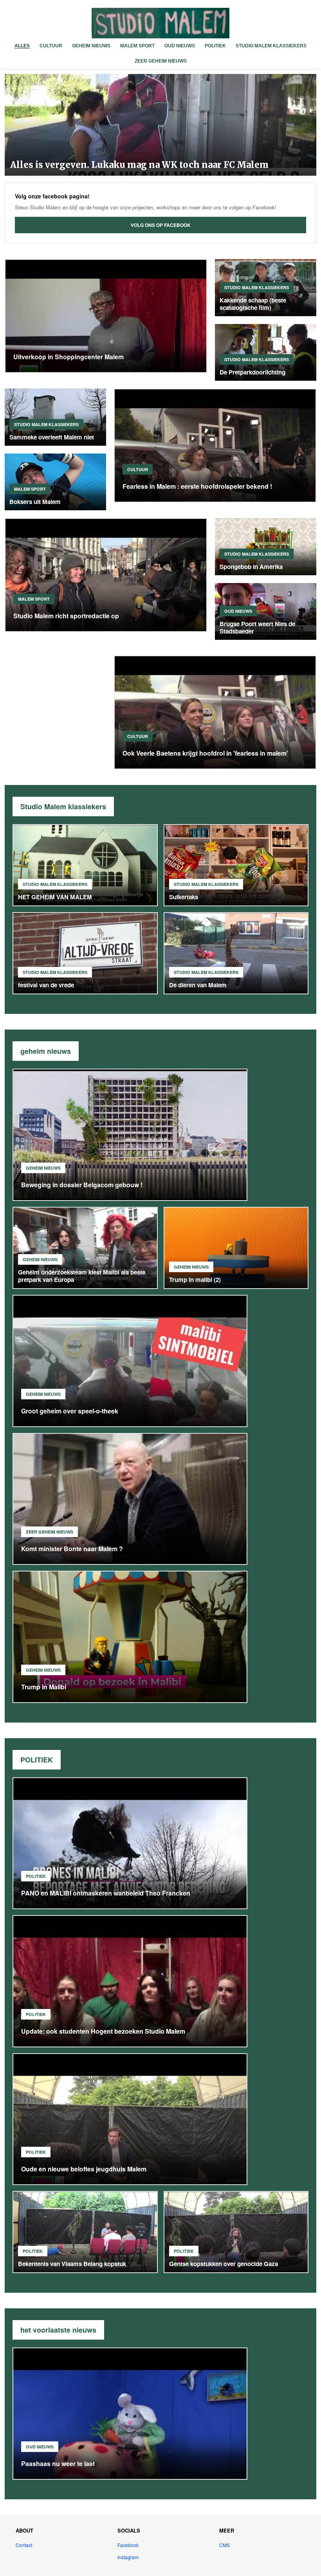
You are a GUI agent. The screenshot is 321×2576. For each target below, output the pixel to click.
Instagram (128, 2557)
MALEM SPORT (137, 46)
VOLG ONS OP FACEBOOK (161, 225)
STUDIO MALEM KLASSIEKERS (271, 46)
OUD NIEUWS (180, 46)
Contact (24, 2545)
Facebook (128, 2545)
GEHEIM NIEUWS (91, 46)
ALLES (22, 46)
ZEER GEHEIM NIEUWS (161, 61)
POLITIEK (215, 46)
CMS (225, 2545)
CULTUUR (51, 46)
